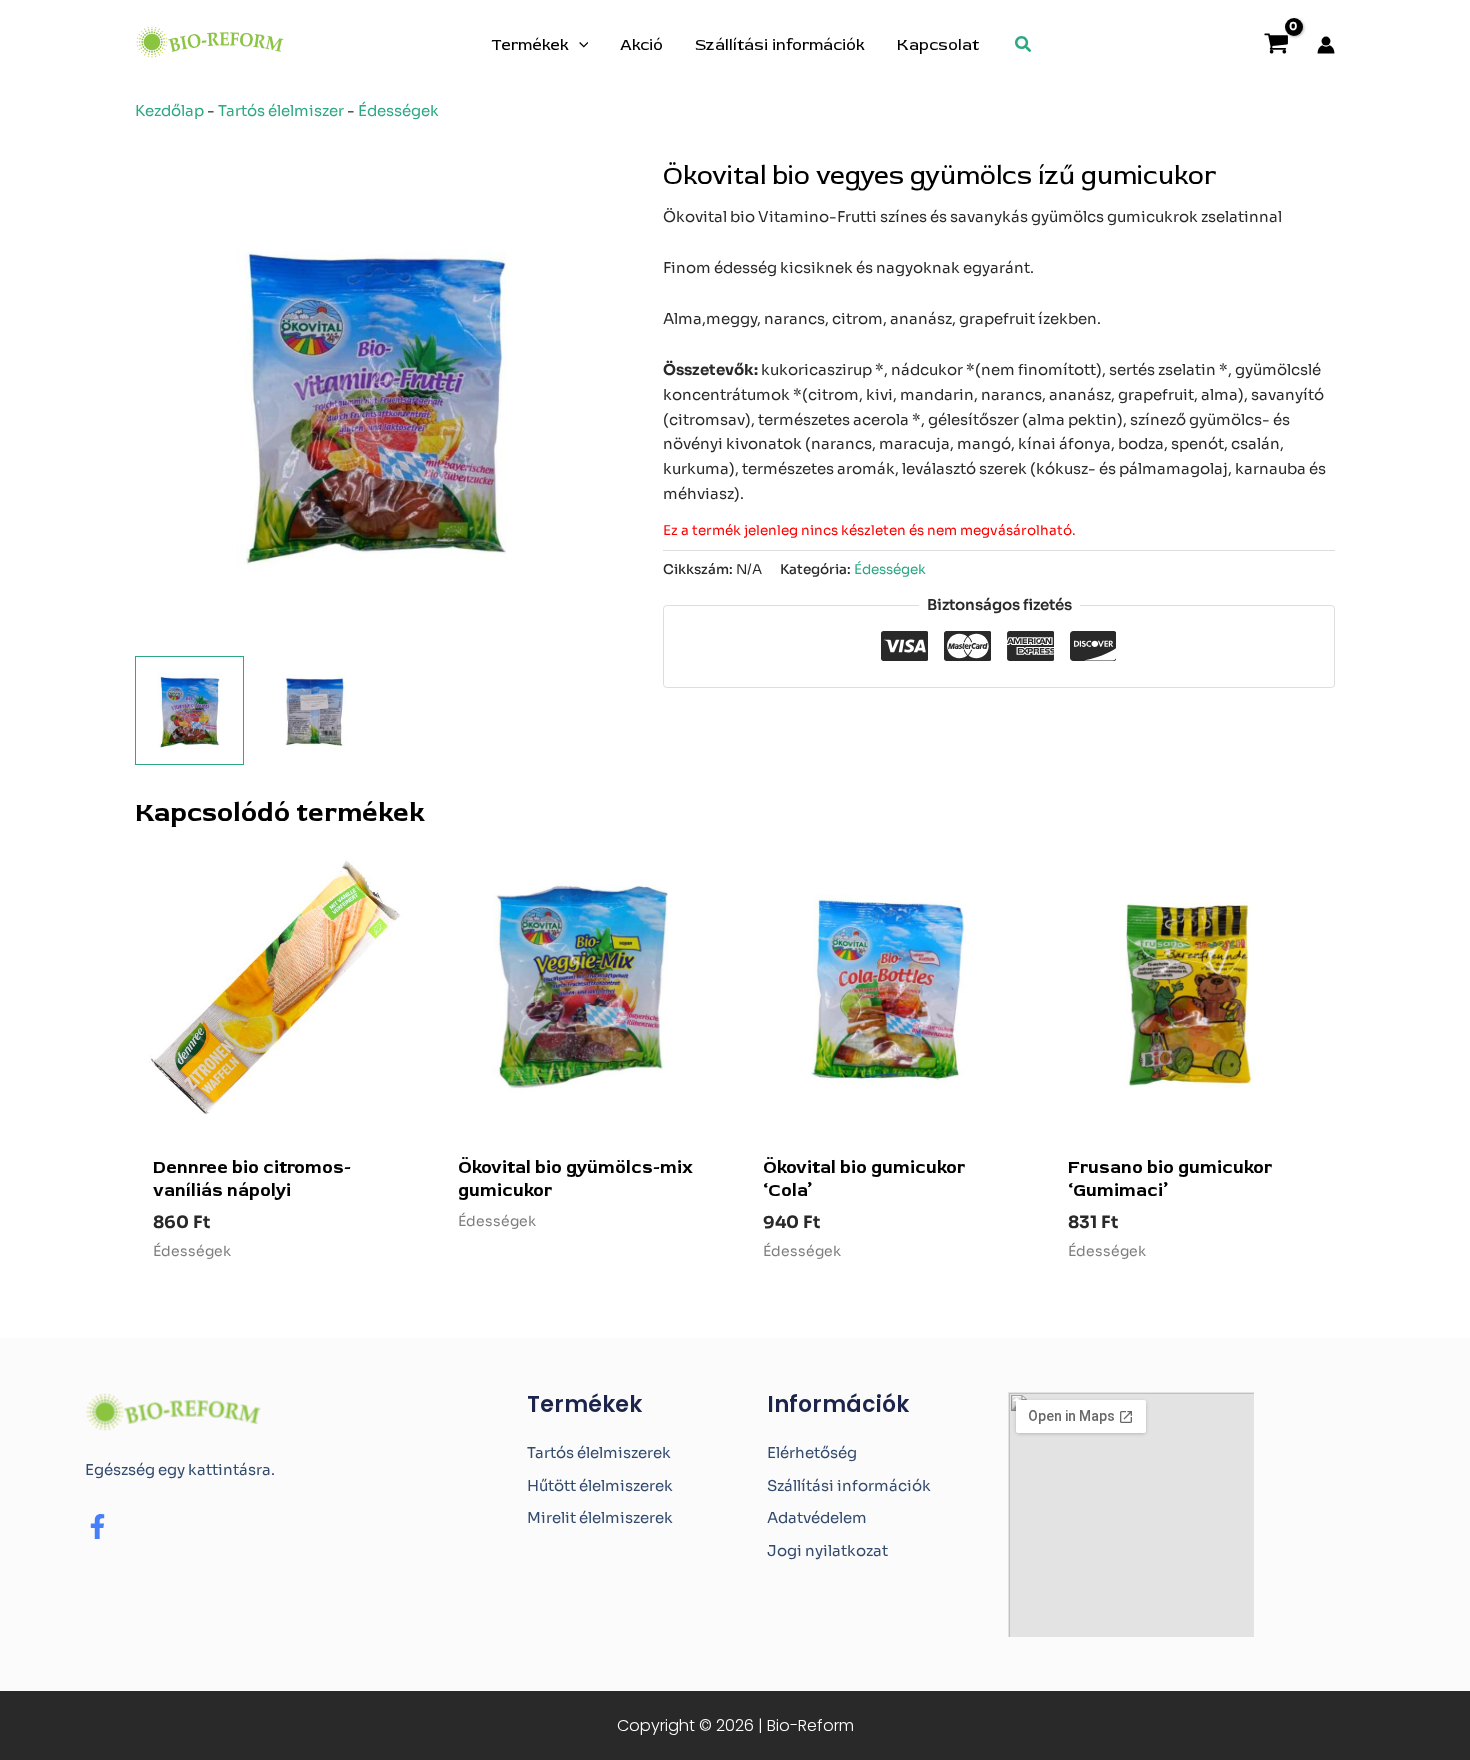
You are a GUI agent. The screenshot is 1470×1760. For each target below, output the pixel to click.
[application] (579, 45)
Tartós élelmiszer (281, 110)
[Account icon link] (1326, 45)
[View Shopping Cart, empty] (1276, 45)
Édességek (398, 110)
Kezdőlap (169, 110)
